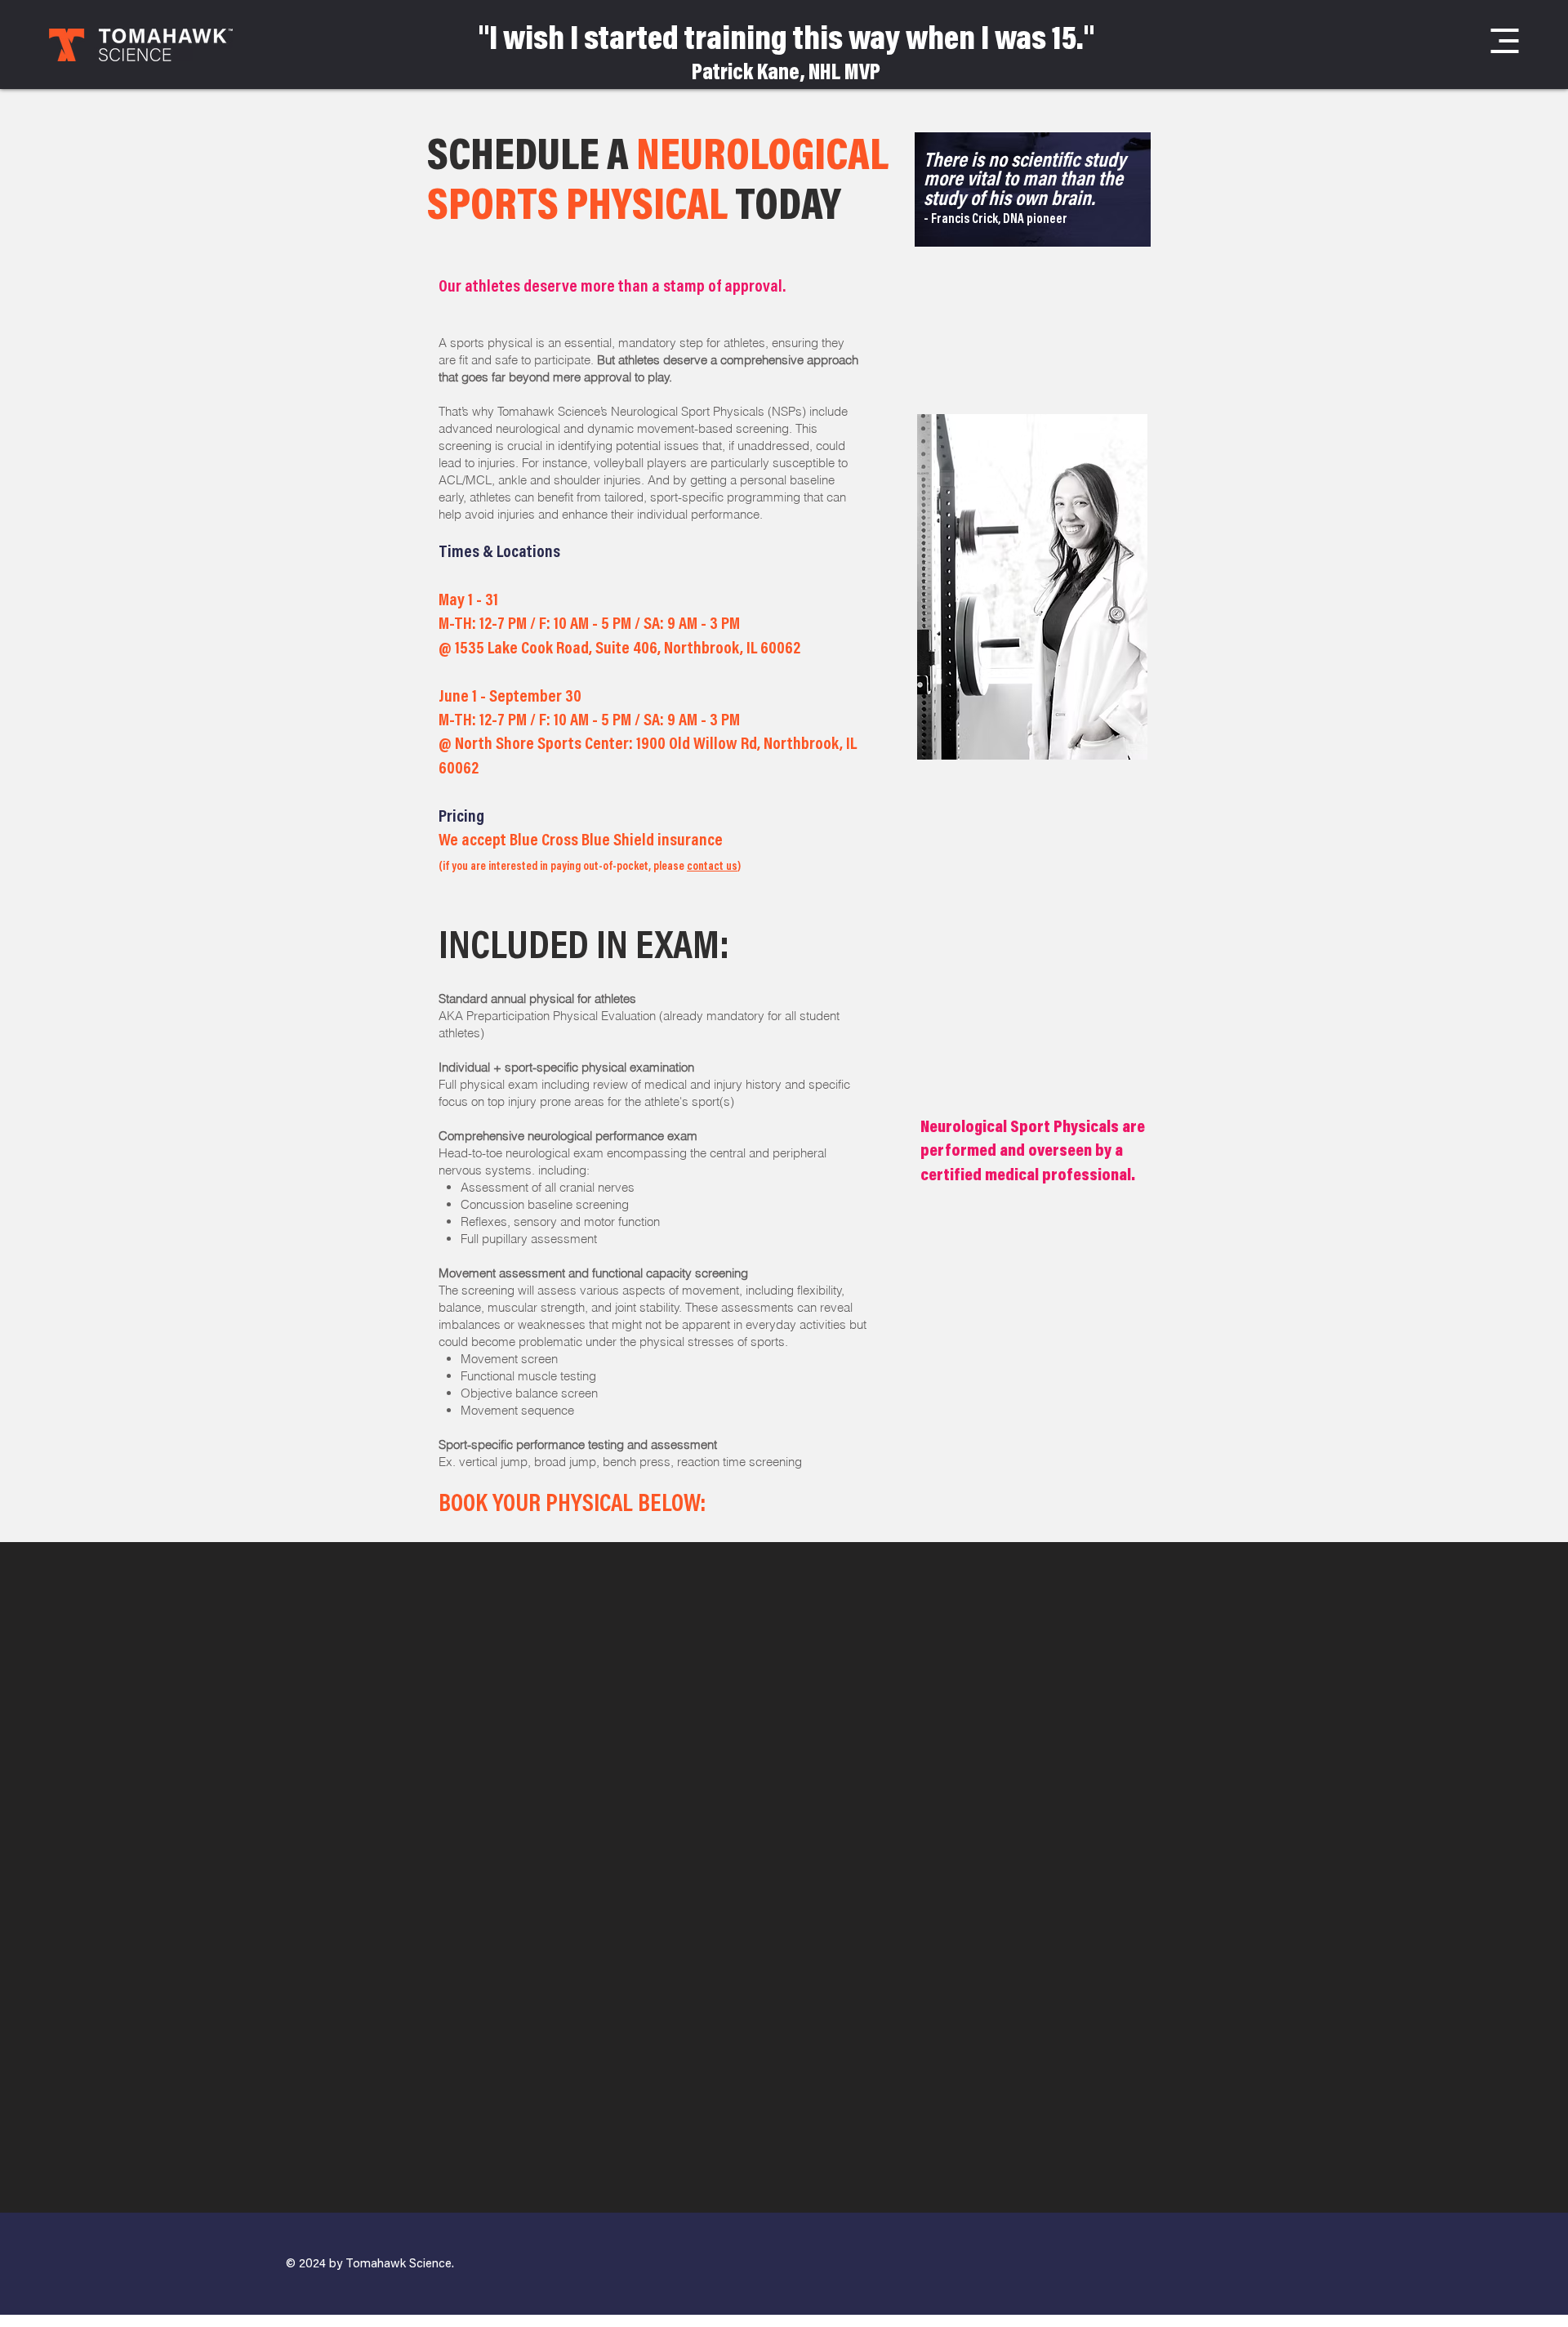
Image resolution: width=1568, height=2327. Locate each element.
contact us (712, 867)
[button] (1505, 41)
